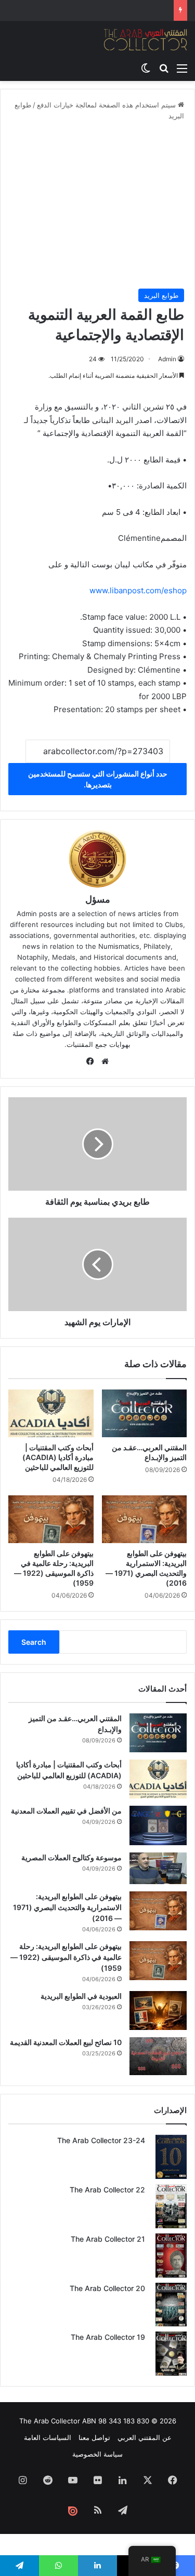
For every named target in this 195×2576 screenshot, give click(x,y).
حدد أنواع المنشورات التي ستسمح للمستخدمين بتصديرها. (98, 779)
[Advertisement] (97, 205)
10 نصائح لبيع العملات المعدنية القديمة (66, 2042)
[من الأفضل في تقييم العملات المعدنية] (158, 1825)
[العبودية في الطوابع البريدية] (158, 2011)
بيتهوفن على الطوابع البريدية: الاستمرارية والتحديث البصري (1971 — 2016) (67, 1907)
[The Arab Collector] (146, 39)
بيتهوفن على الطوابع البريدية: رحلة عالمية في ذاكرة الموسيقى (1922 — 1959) (66, 1957)
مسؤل (98, 899)
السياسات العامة (48, 2437)
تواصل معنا (94, 2437)
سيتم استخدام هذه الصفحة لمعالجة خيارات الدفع (107, 105)
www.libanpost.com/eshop (138, 590)
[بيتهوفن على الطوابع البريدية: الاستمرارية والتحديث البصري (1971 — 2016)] (145, 1519)
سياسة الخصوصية (97, 2454)
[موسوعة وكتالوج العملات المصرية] (158, 1868)
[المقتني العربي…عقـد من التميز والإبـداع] (145, 1413)
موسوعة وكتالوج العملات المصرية (71, 1857)
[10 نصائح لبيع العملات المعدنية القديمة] (158, 2056)
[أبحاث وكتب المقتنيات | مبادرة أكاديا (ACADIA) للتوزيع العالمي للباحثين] (51, 1413)
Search (34, 1642)
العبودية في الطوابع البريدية (81, 1996)
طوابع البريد (161, 295)
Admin (167, 359)
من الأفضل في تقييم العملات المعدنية (66, 1811)
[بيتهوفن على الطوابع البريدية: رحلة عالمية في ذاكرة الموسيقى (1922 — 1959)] (51, 1519)
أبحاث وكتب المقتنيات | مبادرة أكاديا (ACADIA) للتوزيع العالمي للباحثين (58, 1457)
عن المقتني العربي (145, 2437)
